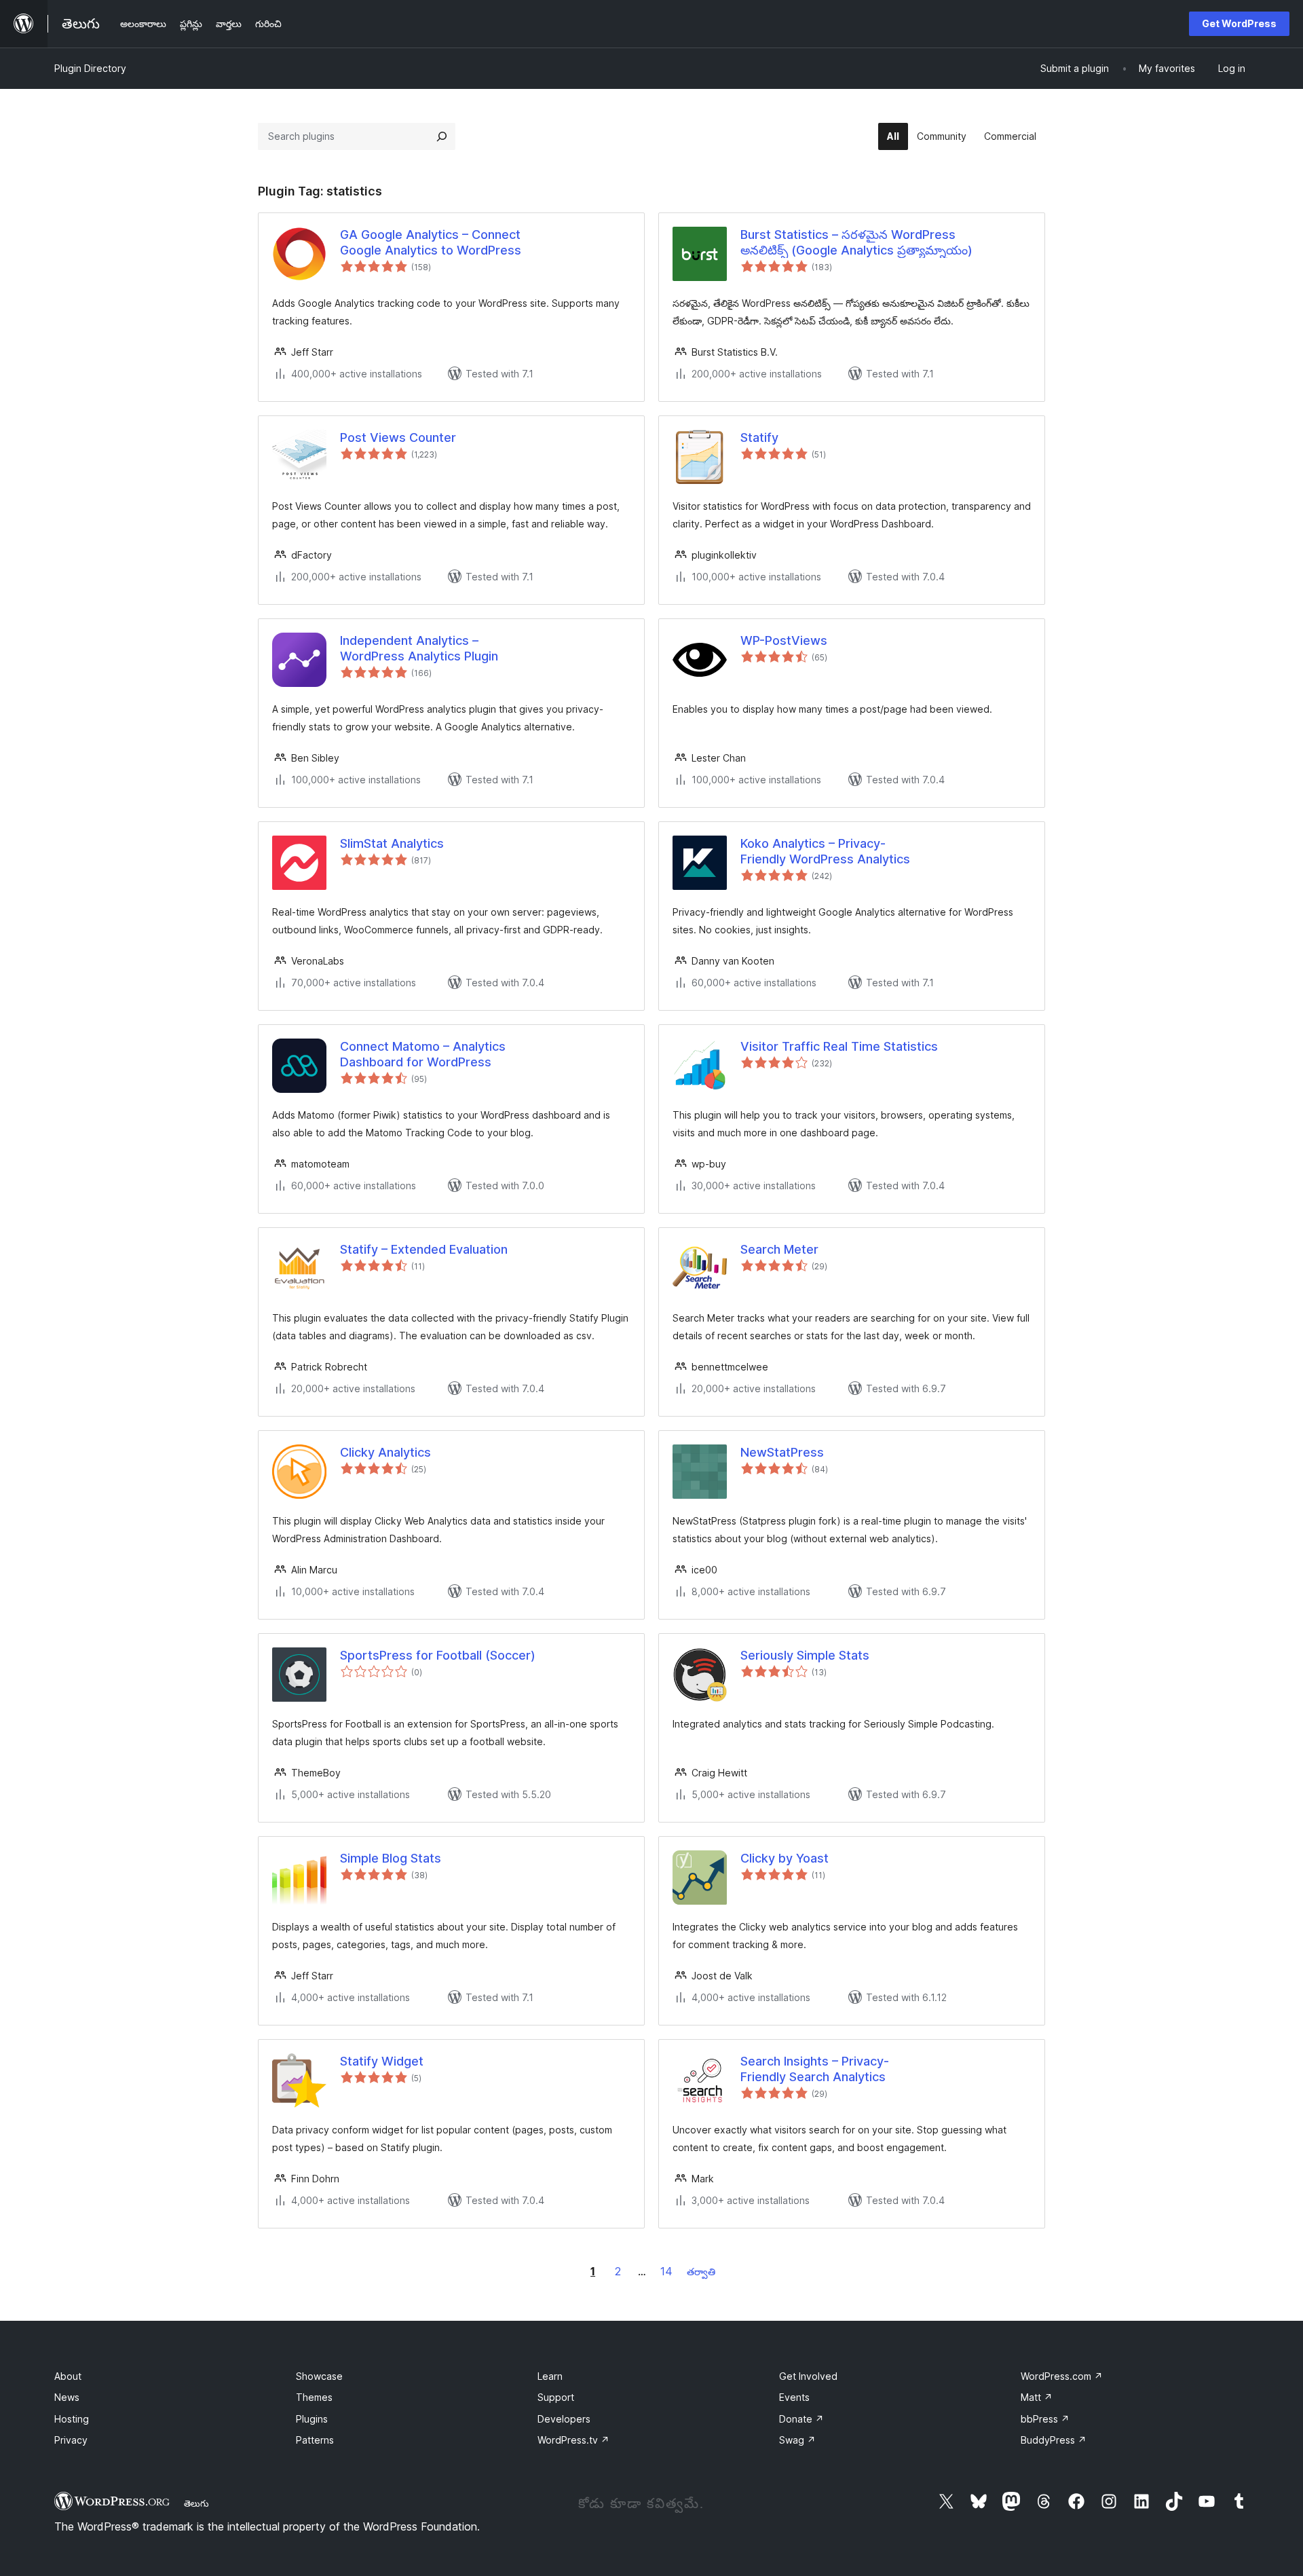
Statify (759, 437)
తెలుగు (196, 2503)
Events (794, 2397)
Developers (564, 2419)
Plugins (312, 2419)
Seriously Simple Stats (805, 1655)
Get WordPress (1239, 23)
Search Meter (779, 1249)
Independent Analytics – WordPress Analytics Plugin (419, 648)
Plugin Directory (90, 68)
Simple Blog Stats (391, 1858)
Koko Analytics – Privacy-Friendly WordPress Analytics (825, 851)
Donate (801, 2419)
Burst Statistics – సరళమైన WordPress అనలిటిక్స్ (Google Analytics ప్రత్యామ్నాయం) (856, 242)
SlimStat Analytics (392, 843)
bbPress (1045, 2419)
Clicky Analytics (385, 1452)
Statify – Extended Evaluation (424, 1249)
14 (666, 2271)
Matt (1037, 2397)
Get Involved (808, 2376)
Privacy (71, 2440)
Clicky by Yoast (785, 1858)
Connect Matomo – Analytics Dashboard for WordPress (423, 1054)
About (68, 2376)
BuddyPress (1054, 2440)
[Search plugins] (442, 136)
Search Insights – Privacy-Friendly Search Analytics (815, 2069)
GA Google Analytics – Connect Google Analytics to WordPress (431, 242)
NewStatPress (782, 1452)
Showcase (319, 2376)
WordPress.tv (573, 2440)
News (67, 2397)
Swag (797, 2440)
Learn (550, 2376)
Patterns (315, 2440)
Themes (314, 2397)
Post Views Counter (398, 437)
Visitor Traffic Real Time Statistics (839, 1046)
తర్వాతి (701, 2272)
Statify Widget (382, 2061)
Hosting (72, 2419)
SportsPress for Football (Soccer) (438, 1655)
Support (556, 2397)
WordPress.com (1062, 2376)
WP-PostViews (784, 640)
